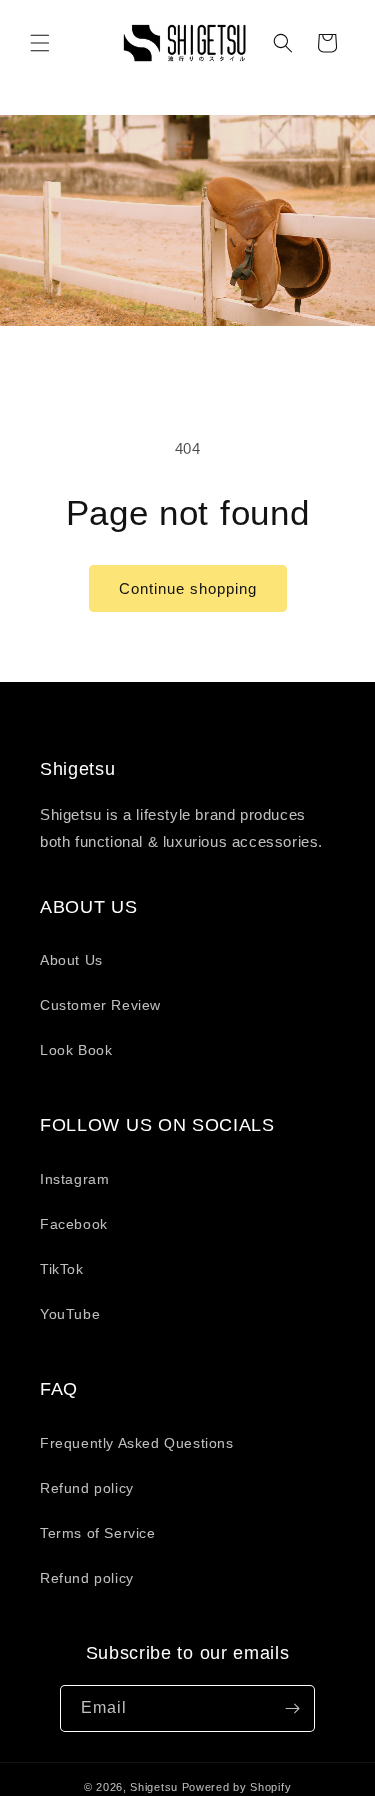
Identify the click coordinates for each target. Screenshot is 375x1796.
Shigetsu (154, 1787)
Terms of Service (98, 1533)
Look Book (76, 1050)
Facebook (74, 1224)
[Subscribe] (292, 1708)
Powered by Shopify (237, 1787)
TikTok (62, 1269)
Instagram (74, 1179)
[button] (40, 43)
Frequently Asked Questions (137, 1443)
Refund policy (87, 1488)
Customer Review (100, 1005)
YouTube (70, 1314)
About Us (71, 960)
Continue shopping (188, 588)
